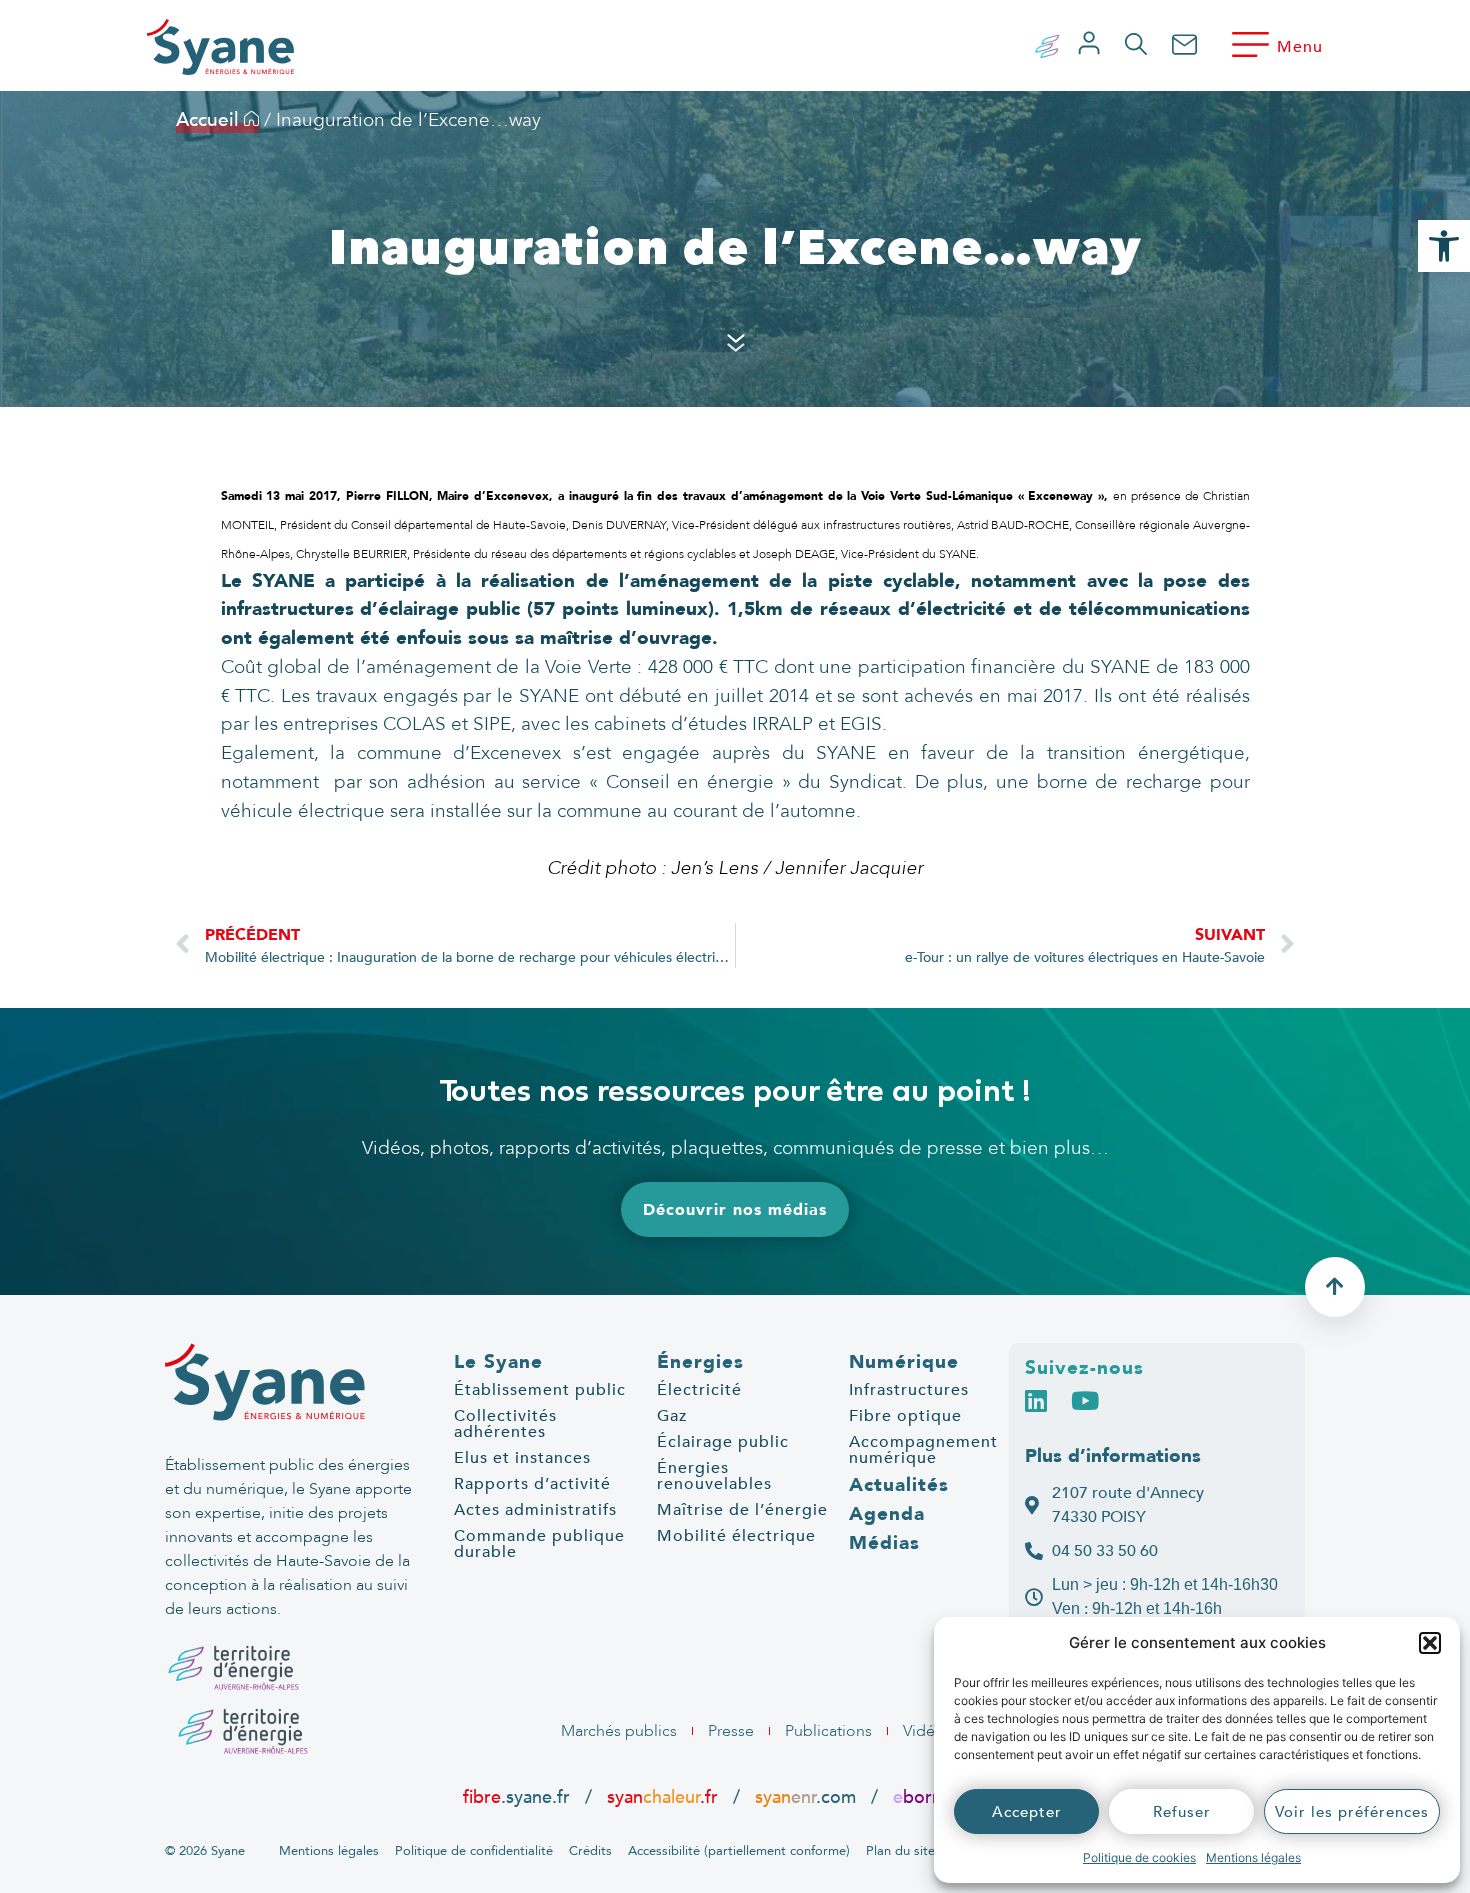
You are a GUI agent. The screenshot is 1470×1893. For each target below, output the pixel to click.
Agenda (887, 1514)
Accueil (210, 120)
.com (805, 1797)
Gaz (672, 1416)
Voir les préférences (1352, 1812)
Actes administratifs (535, 1510)
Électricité (699, 1390)
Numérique (904, 1362)
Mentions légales (1253, 1857)
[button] (1430, 1643)
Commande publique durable (539, 1544)
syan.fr (662, 1797)
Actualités (899, 1485)
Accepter (1027, 1812)
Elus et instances (522, 1458)
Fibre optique (905, 1416)
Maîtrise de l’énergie (742, 1510)
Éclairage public (723, 1442)
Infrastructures (909, 1390)
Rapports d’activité (532, 1484)
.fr (926, 1797)
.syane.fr (519, 1797)
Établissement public (540, 1390)
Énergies (700, 1362)
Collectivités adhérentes (505, 1424)
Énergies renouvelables (714, 1476)
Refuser (1182, 1812)
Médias (884, 1543)
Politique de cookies (1139, 1857)
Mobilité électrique (736, 1536)
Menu (1300, 47)
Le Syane (498, 1362)
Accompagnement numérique (923, 1450)
